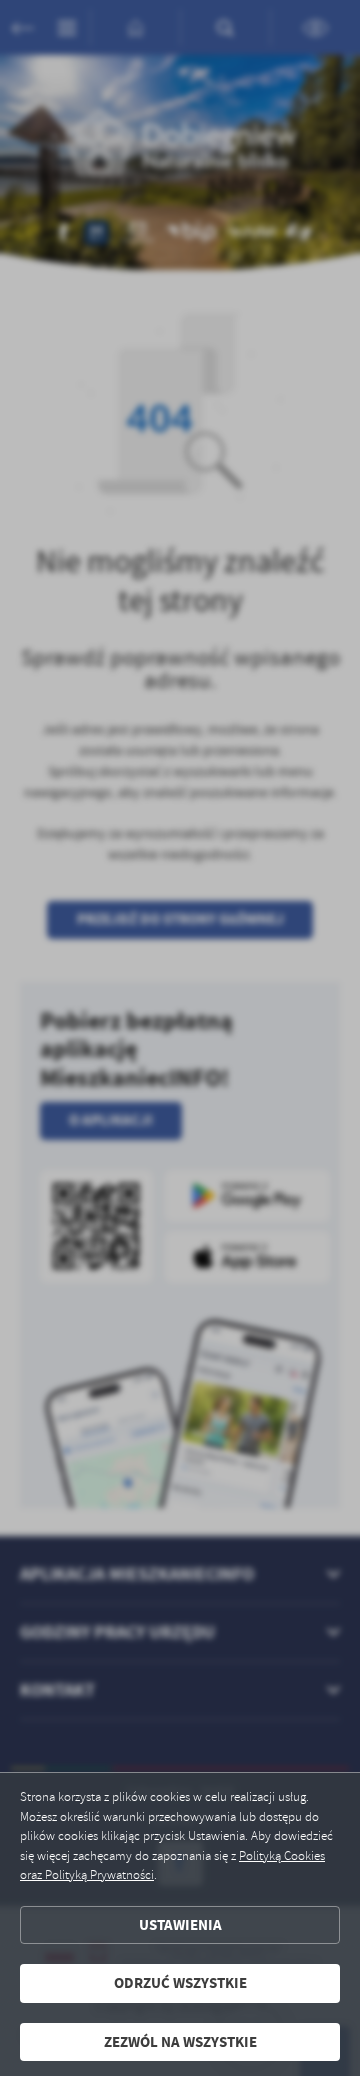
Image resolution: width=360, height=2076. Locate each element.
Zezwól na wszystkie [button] (180, 2042)
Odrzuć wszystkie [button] (180, 1983)
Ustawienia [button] (180, 1925)
